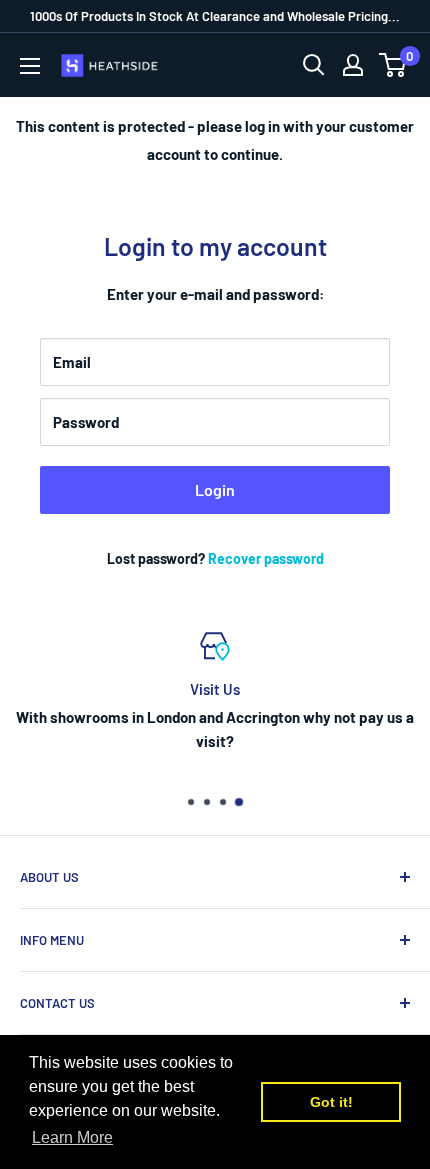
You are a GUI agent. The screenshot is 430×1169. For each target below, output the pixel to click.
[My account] (353, 65)
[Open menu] (30, 66)
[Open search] (314, 65)
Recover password (266, 558)
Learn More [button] (72, 1137)
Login (215, 489)
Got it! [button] (331, 1102)
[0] (393, 65)
